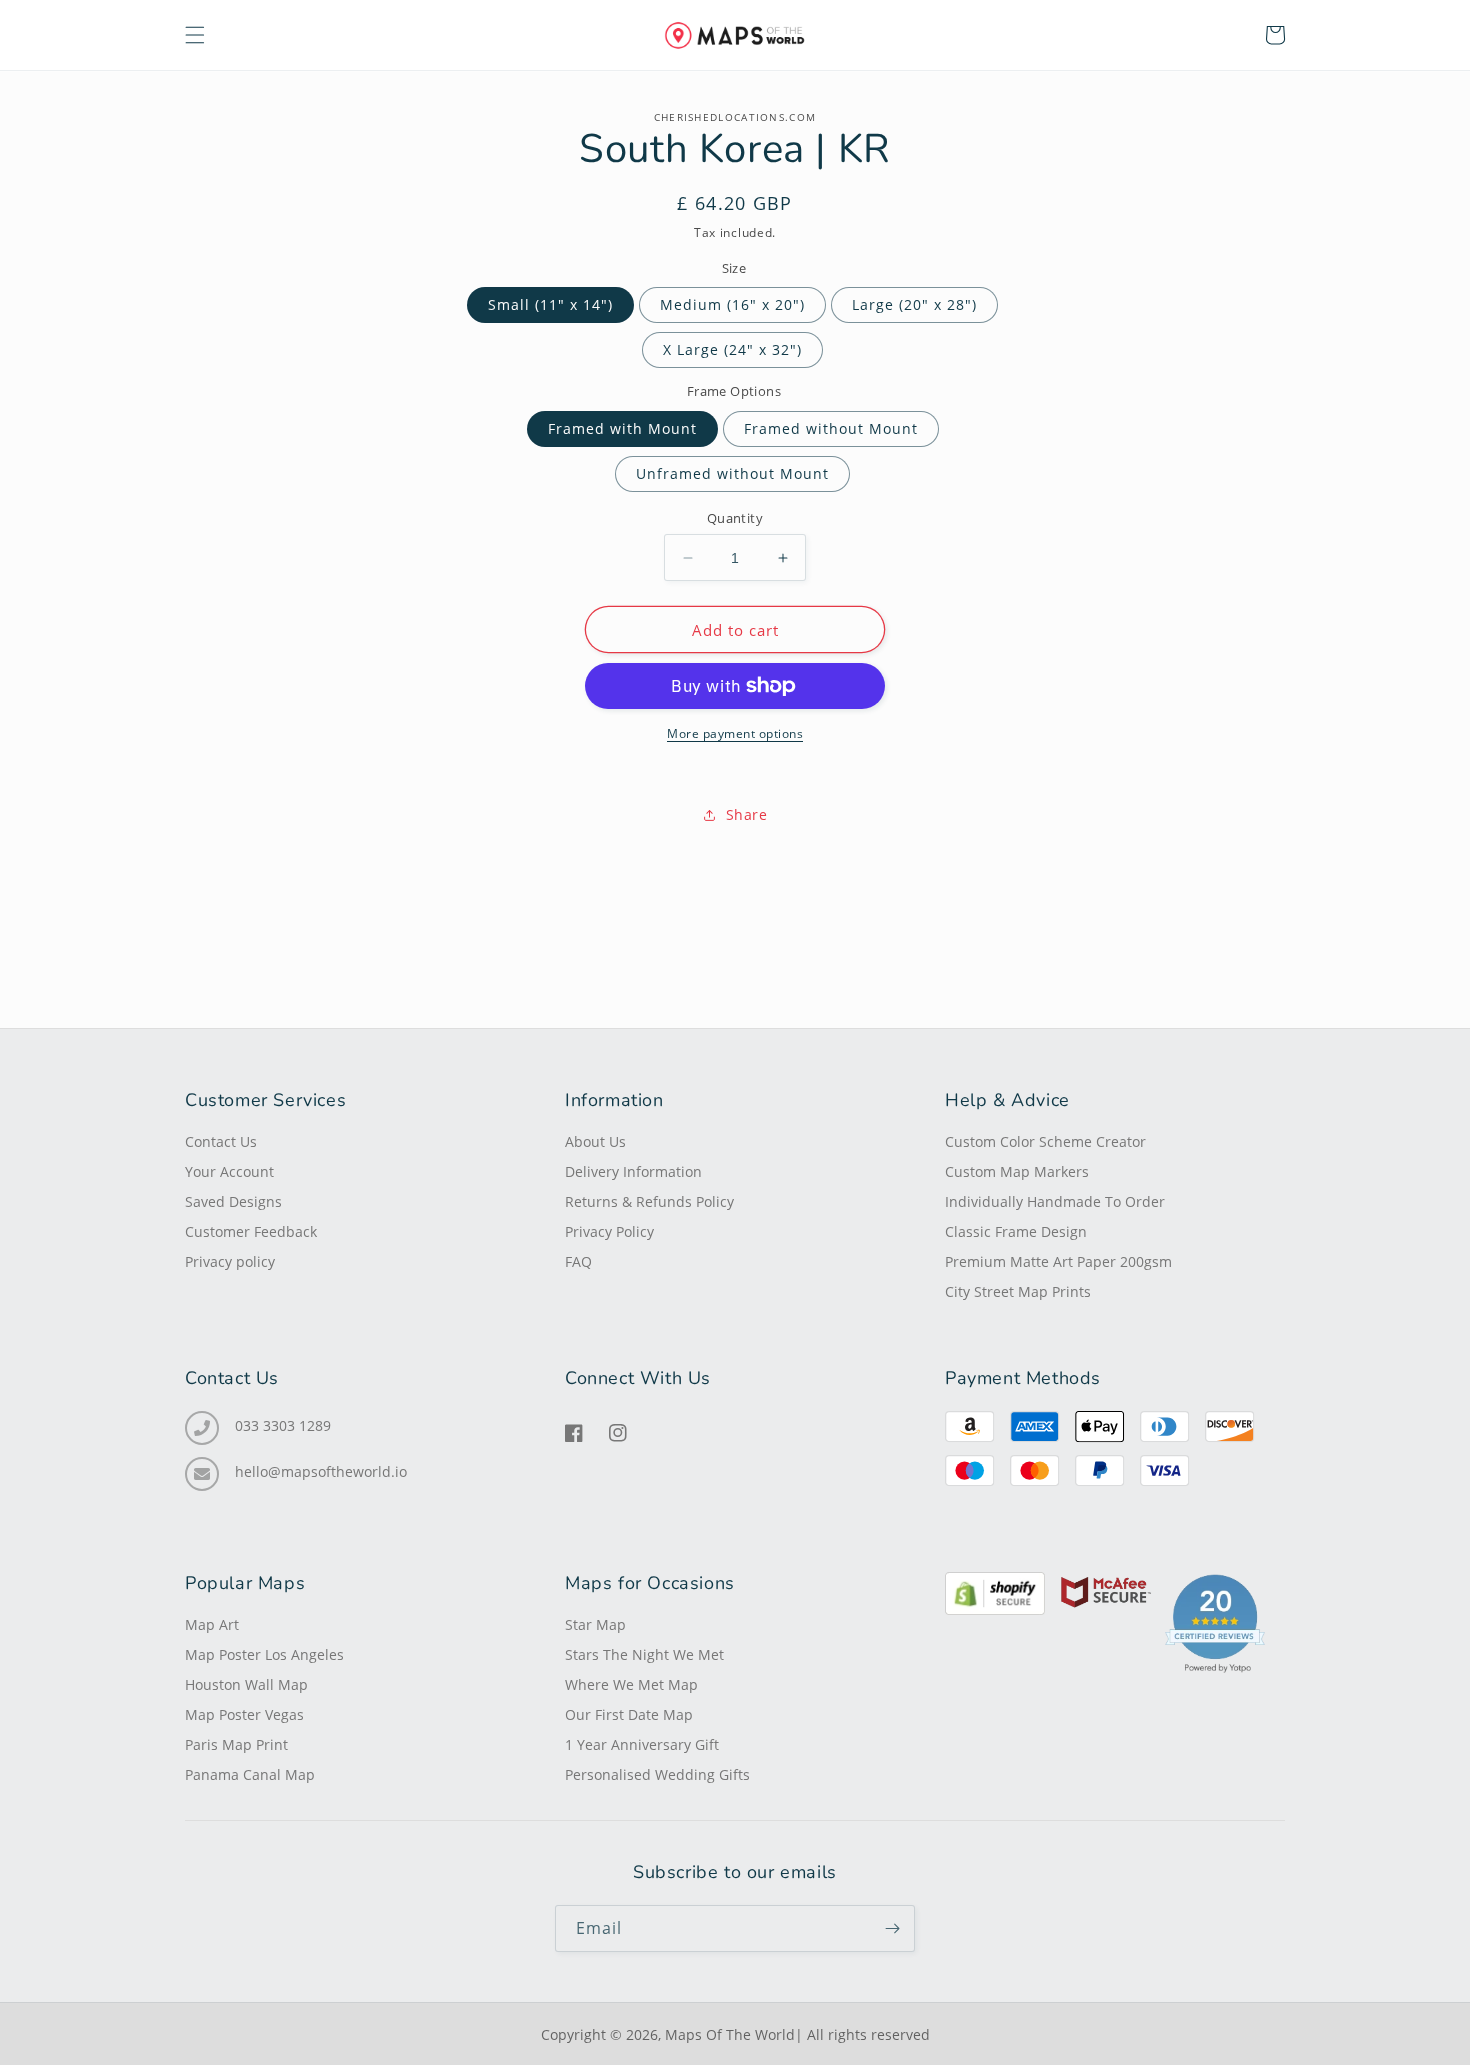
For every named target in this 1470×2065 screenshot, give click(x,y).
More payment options (735, 733)
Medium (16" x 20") (732, 304)
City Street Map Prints (1018, 1292)
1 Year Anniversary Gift (642, 1745)
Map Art (212, 1625)
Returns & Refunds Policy (649, 1202)
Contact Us (221, 1142)
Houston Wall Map (246, 1685)
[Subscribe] (892, 1928)
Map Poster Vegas (244, 1715)
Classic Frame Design (1016, 1232)
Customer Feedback (251, 1232)
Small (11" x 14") (550, 304)
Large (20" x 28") (914, 304)
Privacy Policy (609, 1232)
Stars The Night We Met (644, 1655)
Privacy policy (230, 1262)
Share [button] (747, 814)
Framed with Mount (622, 428)
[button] (195, 35)
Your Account (229, 1172)
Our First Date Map (629, 1715)
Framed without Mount (831, 428)
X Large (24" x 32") (732, 349)
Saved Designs (233, 1202)
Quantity (735, 518)
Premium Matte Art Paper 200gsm (1058, 1262)
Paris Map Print (236, 1745)
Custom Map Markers (1017, 1172)
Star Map (595, 1625)
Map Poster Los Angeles (264, 1655)
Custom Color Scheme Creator (1045, 1142)
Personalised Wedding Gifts (657, 1775)
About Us (595, 1142)
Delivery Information (633, 1172)
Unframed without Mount (732, 473)
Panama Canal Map (250, 1775)
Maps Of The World (730, 2034)
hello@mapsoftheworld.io (321, 1472)
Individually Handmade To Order (1055, 1202)
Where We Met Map (631, 1685)
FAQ (578, 1262)
